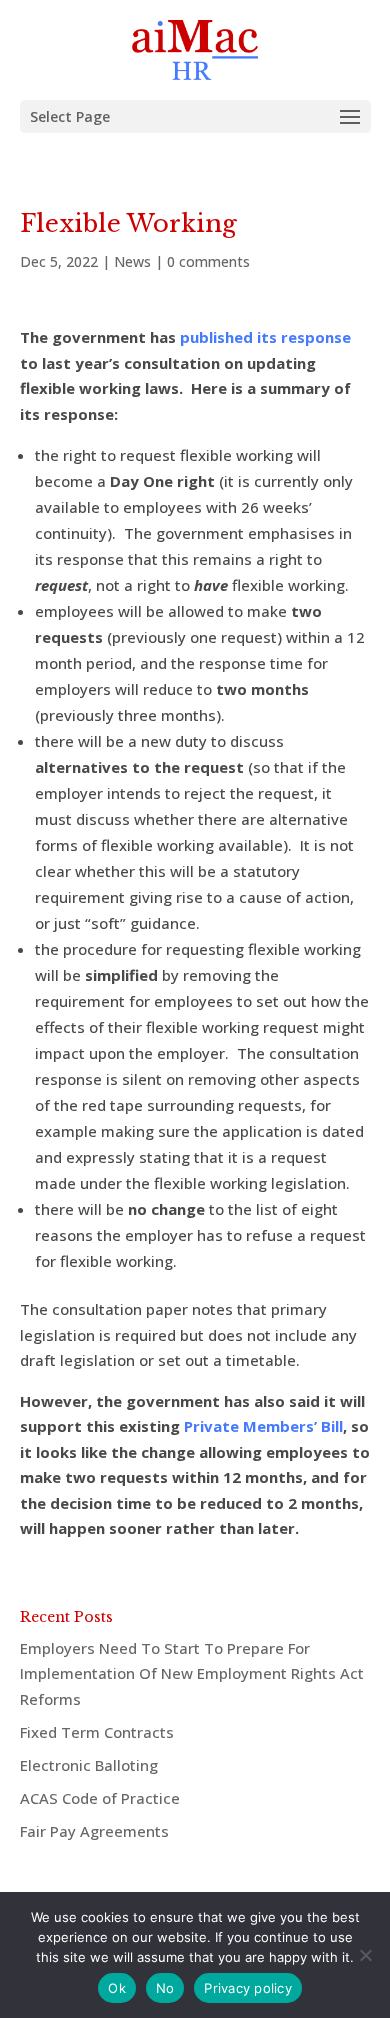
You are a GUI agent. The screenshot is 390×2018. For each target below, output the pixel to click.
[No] (365, 1955)
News (132, 261)
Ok (117, 1988)
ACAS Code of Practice (100, 1798)
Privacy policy (248, 1988)
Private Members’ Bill (263, 1426)
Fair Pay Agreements (94, 1831)
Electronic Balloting (89, 1765)
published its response (265, 337)
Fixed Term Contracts (97, 1732)
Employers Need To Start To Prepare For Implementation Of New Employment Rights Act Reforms (192, 1673)
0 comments (208, 261)
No (165, 1988)
